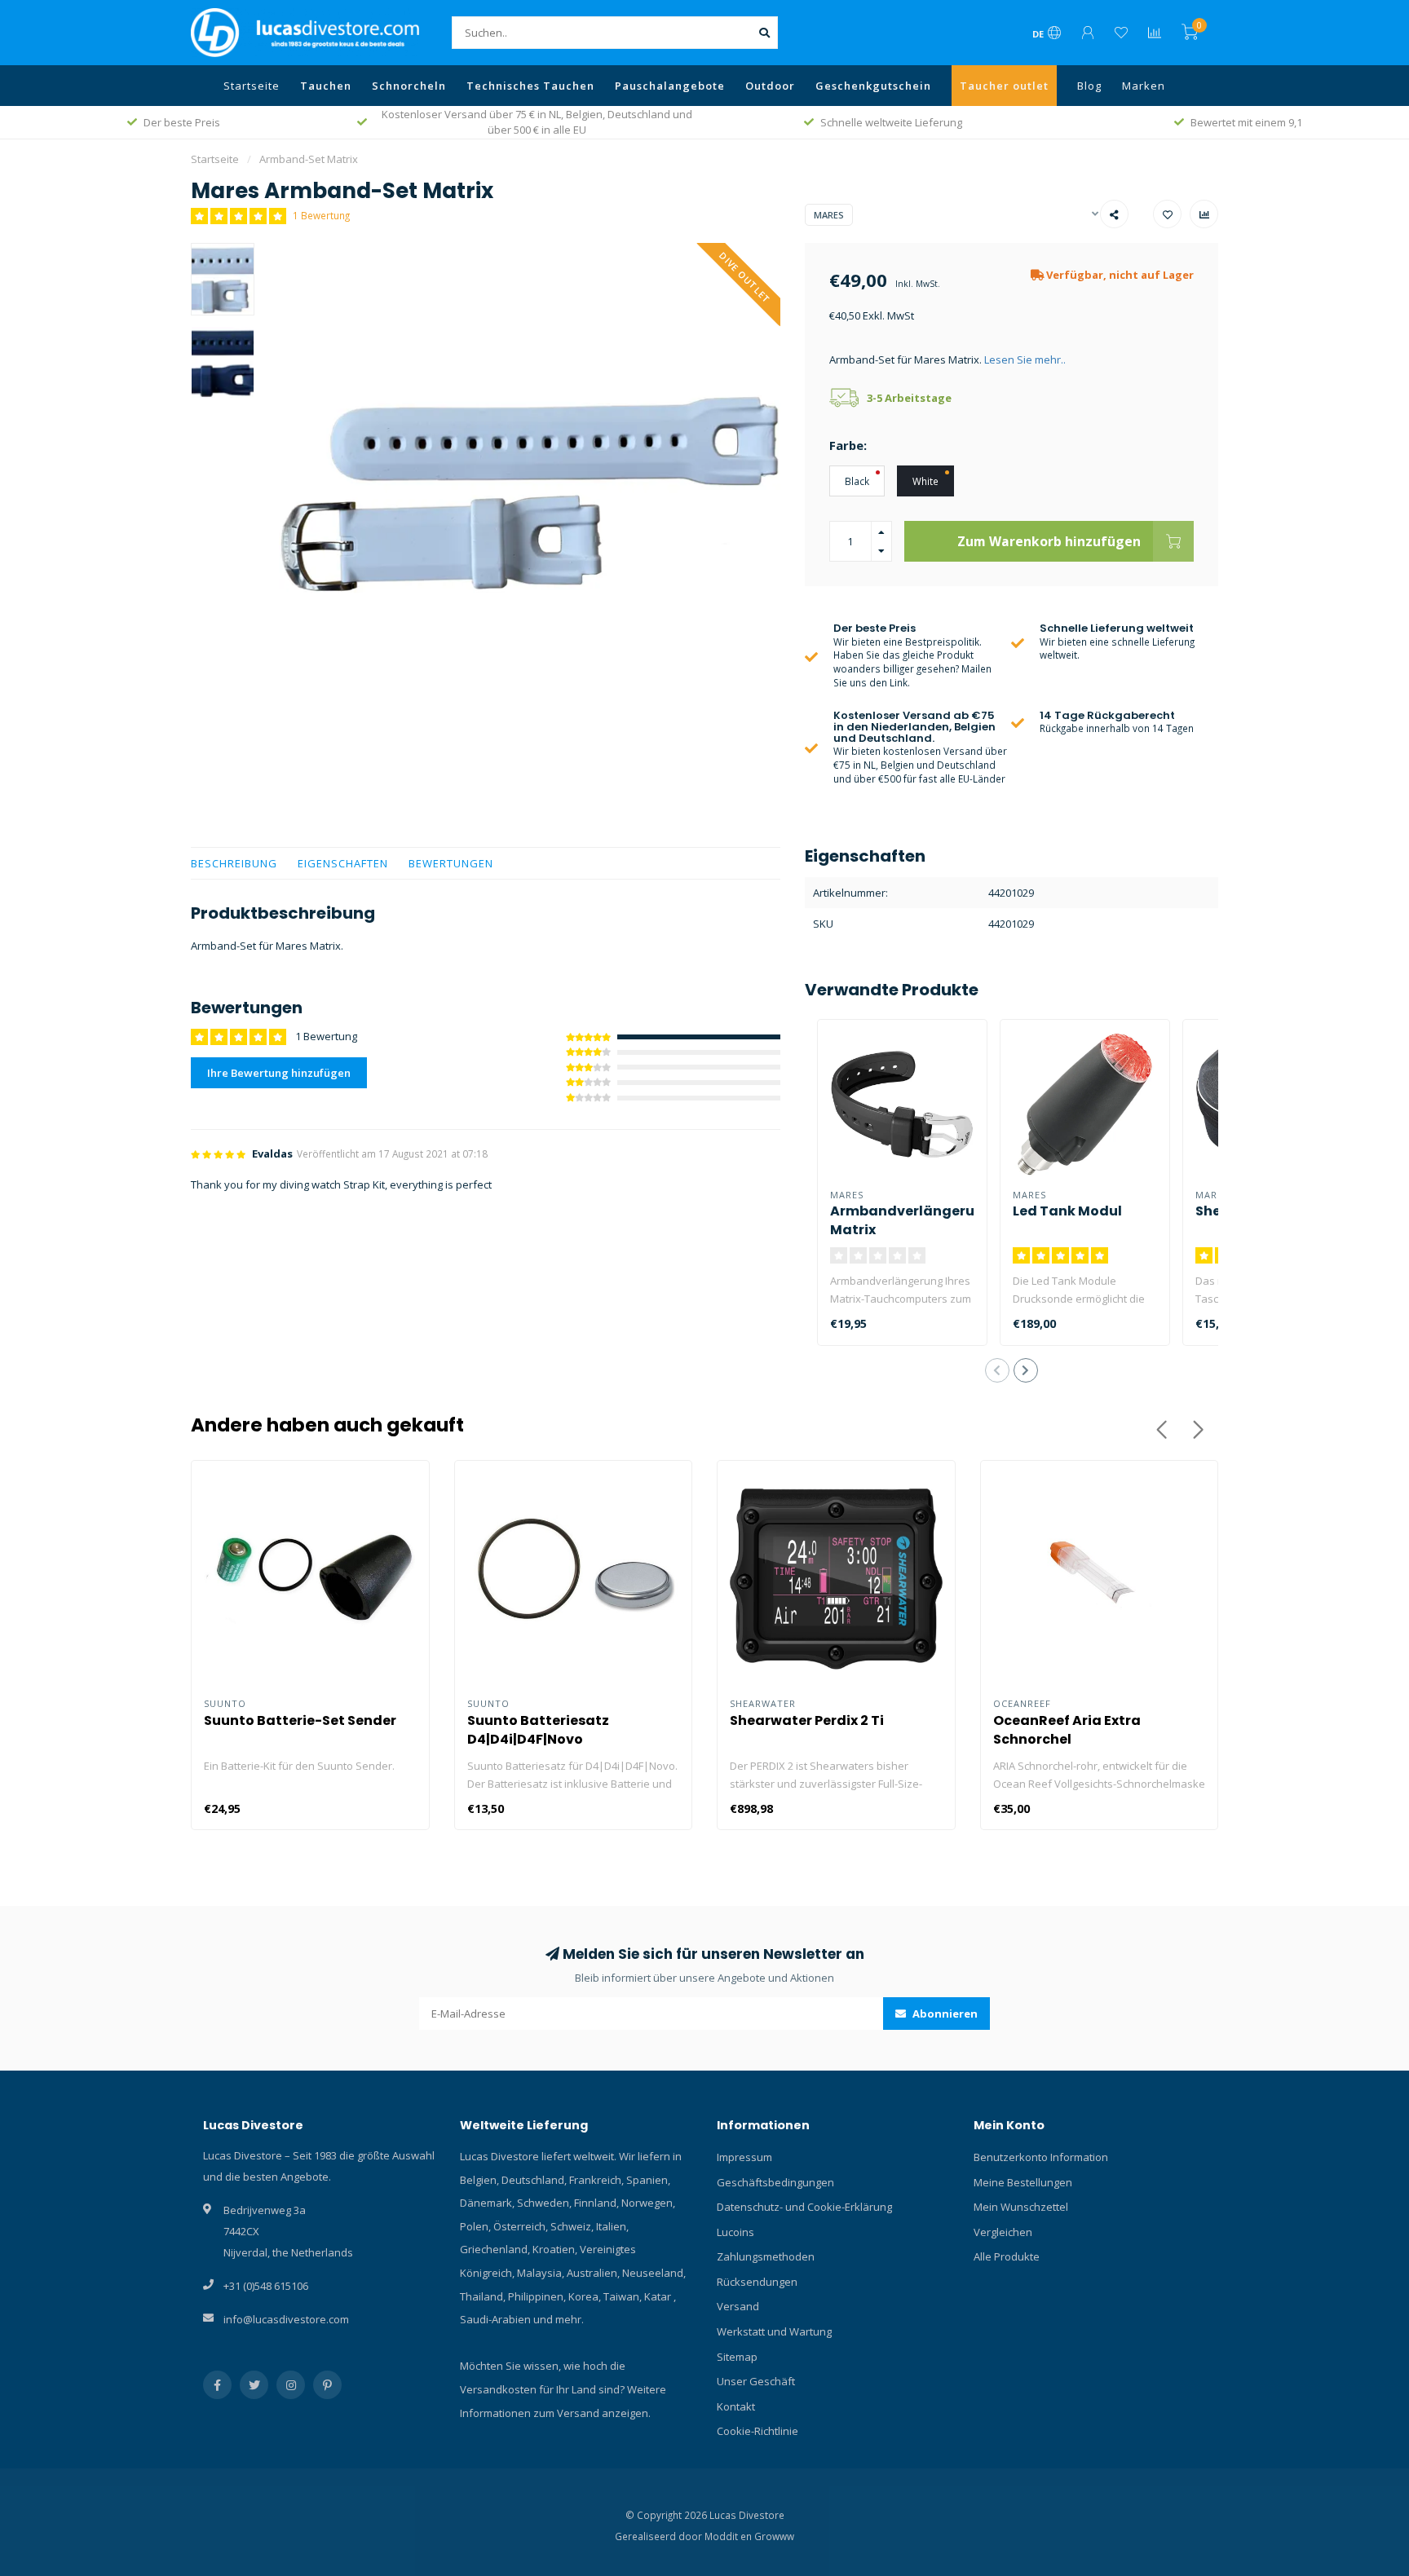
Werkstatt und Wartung (774, 2331)
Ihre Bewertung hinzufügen (279, 1073)
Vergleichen (1003, 2232)
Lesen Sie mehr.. (1025, 359)
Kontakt (736, 2406)
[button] (997, 1370)
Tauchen (326, 86)
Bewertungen (451, 863)
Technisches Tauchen (530, 86)
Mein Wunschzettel (1021, 2207)
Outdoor (770, 86)
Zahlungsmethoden (766, 2256)
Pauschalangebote (670, 86)
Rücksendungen (757, 2282)
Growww (774, 2536)
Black (857, 481)
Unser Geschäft (756, 2381)
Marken (1144, 86)
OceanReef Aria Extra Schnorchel (1067, 1730)
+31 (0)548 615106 (266, 2286)
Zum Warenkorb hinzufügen (1049, 541)
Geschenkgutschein (873, 86)
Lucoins (735, 2232)
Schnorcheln (409, 86)
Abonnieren (944, 2014)
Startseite (252, 86)
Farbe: (848, 445)
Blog (1089, 86)
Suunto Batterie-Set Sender (300, 1720)
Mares (829, 215)
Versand (738, 2306)
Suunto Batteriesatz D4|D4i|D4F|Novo (538, 1730)
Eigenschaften (343, 863)
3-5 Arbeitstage (909, 398)
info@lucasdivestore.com (286, 2319)
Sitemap (737, 2357)
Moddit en (729, 2536)
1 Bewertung (321, 215)
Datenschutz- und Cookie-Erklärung (804, 2207)
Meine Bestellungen (1023, 2182)
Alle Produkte (1007, 2256)
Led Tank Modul (1067, 1211)
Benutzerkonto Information (1041, 2157)
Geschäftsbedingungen (775, 2182)
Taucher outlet (1004, 86)
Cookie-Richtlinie (758, 2431)
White (925, 481)
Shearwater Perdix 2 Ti (807, 1720)
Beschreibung (234, 863)
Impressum (744, 2157)
